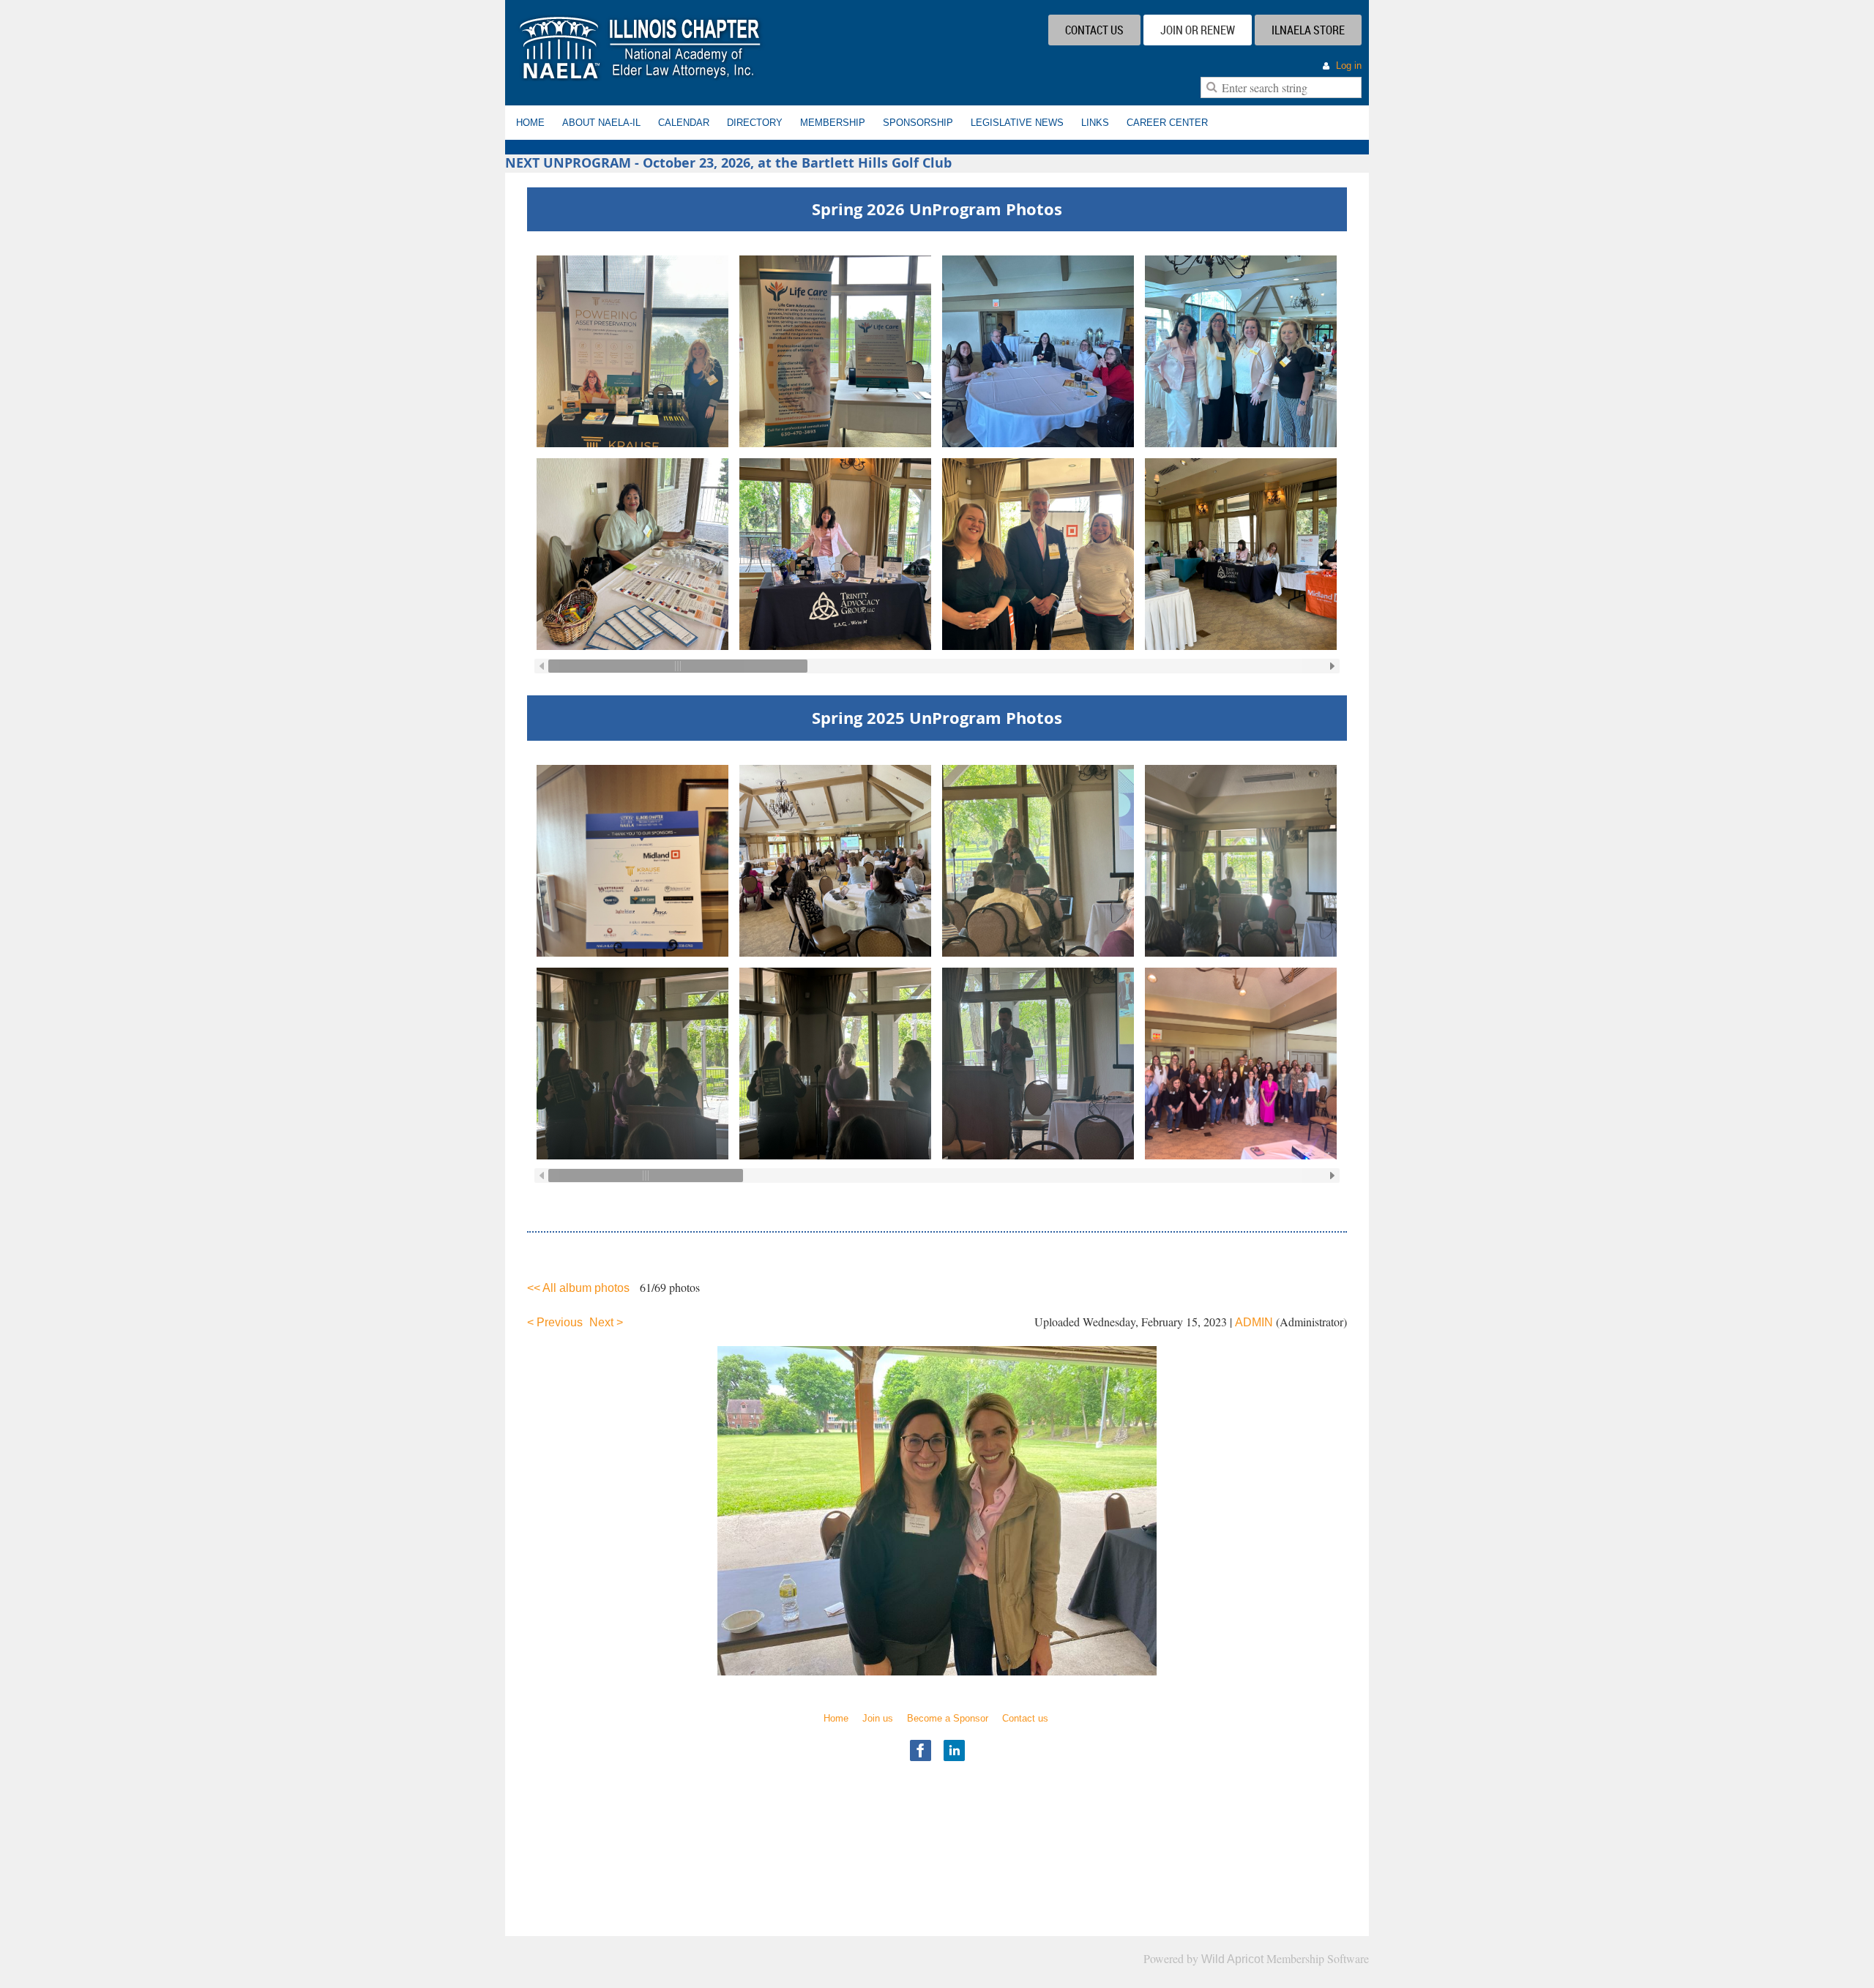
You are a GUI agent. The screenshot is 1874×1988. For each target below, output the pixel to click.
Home (836, 1718)
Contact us (1025, 1718)
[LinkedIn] (954, 1750)
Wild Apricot (1232, 1959)
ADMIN (1254, 1322)
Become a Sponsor (948, 1718)
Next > (606, 1322)
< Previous (555, 1322)
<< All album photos (578, 1288)
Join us (878, 1718)
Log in (1349, 66)
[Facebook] (921, 1750)
